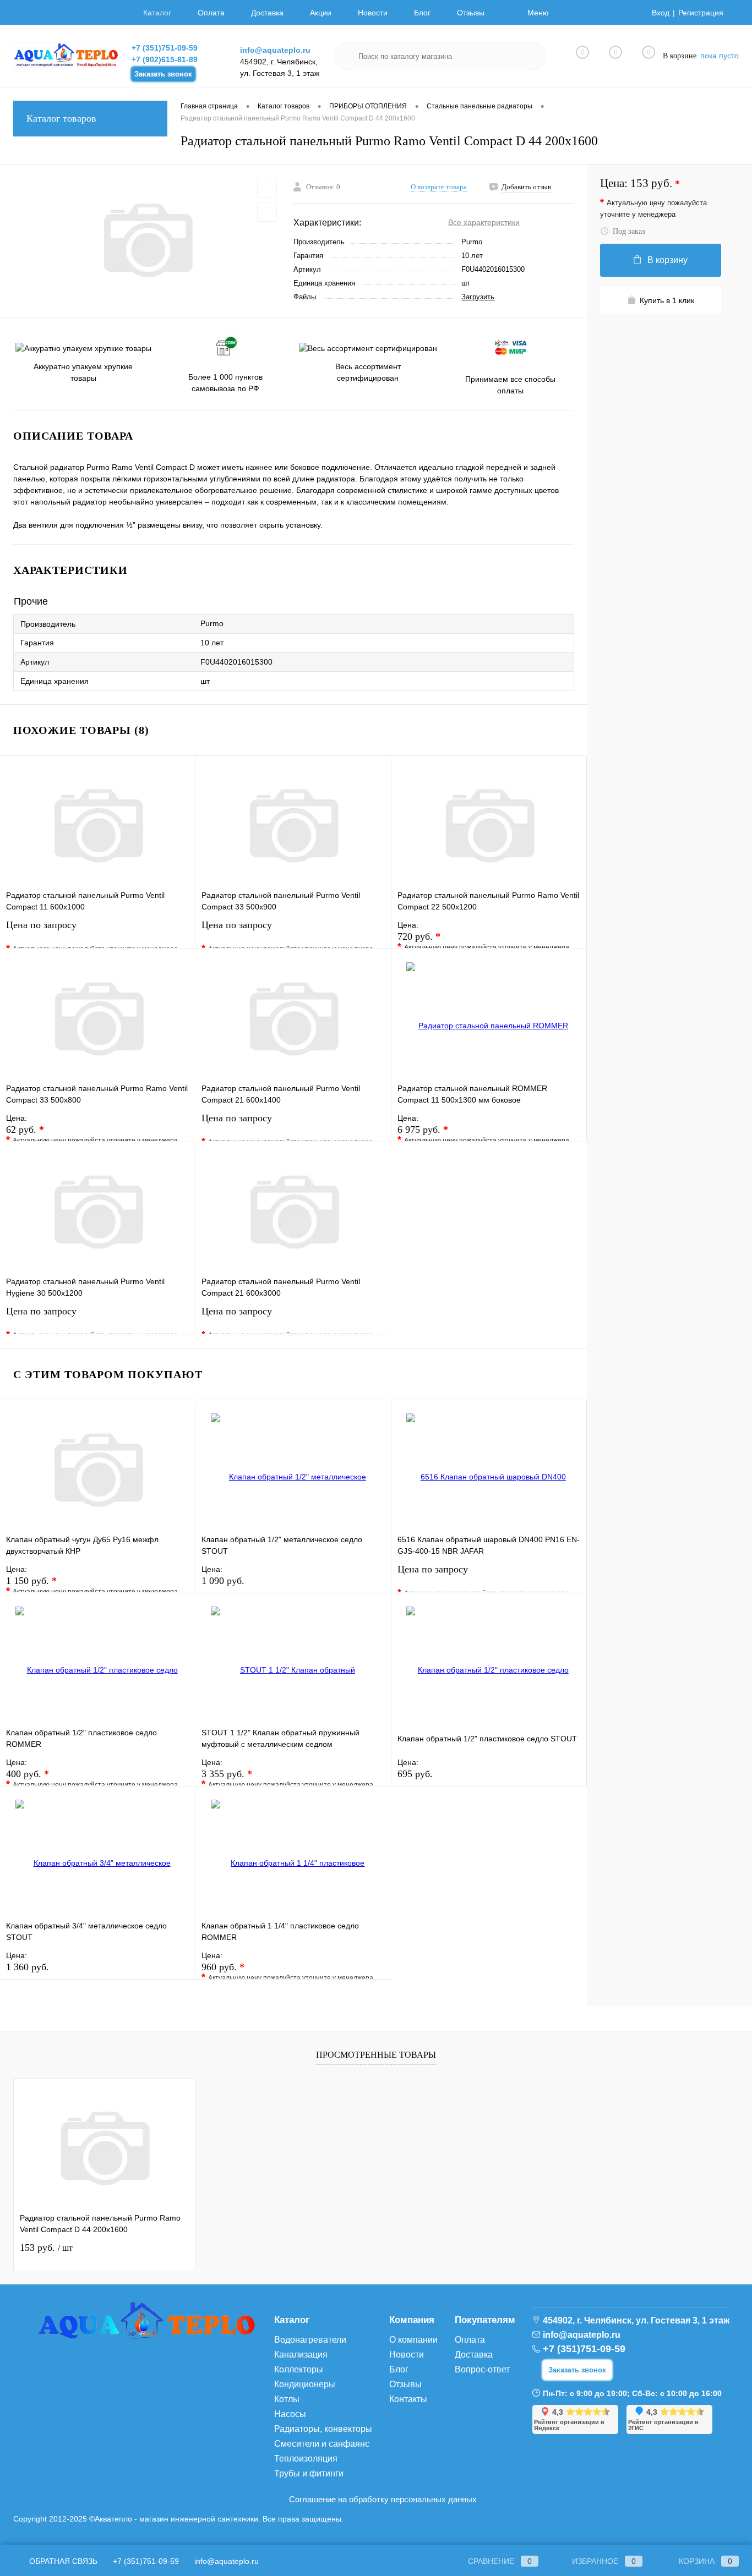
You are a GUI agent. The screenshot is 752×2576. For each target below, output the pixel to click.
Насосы (290, 2414)
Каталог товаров (61, 118)
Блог (422, 13)
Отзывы (471, 13)
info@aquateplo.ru (275, 50)
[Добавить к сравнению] (267, 212)
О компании (413, 2340)
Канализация (301, 2355)
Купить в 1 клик (667, 300)
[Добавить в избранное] (267, 188)
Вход (661, 13)
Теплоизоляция (306, 2459)
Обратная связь (62, 2561)
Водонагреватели (310, 2340)
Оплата (211, 13)
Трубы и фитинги (309, 2473)
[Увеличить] (147, 240)
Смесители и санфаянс (322, 2444)
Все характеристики (484, 222)
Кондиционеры (305, 2384)
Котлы (287, 2399)
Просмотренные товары (376, 2055)
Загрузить (478, 297)
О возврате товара (439, 187)
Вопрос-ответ (482, 2369)
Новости (373, 13)
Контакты (408, 2399)
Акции (321, 13)
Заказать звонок (163, 74)
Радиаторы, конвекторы (323, 2429)
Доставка (267, 13)
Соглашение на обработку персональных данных (383, 2499)
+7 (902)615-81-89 (165, 59)
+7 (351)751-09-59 (165, 48)
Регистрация (701, 13)
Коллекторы (299, 2369)
